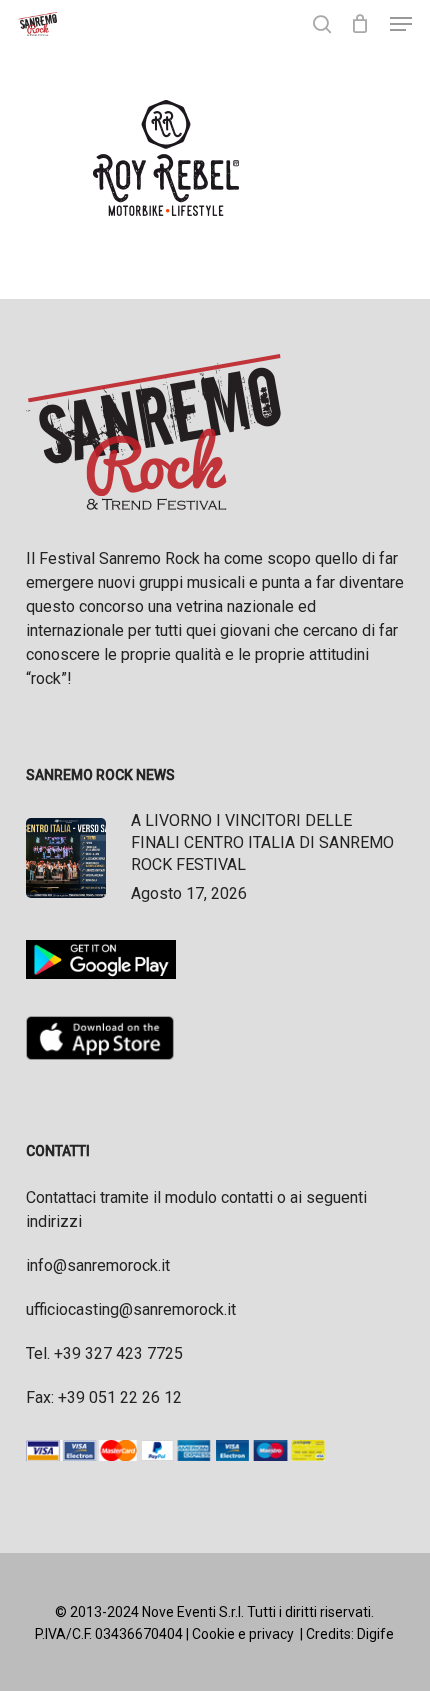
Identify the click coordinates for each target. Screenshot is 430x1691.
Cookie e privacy (243, 1634)
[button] (401, 24)
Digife (375, 1634)
